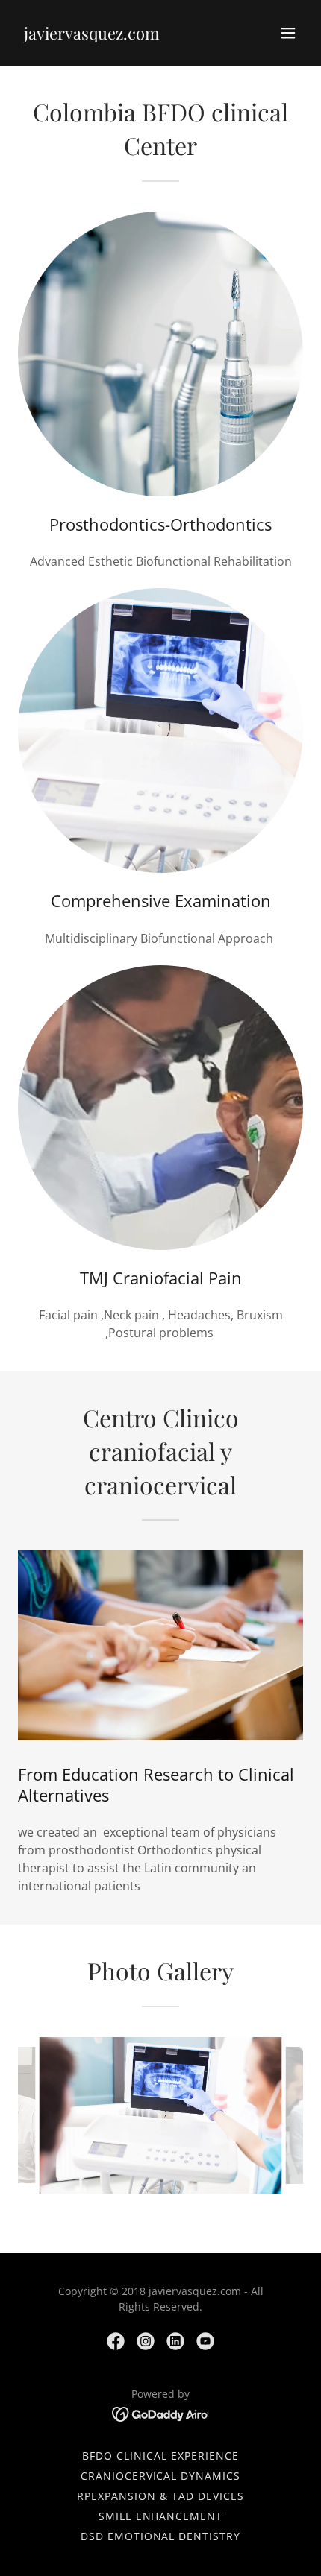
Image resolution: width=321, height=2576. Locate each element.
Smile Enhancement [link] (161, 2516)
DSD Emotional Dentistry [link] (161, 2536)
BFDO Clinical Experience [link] (160, 2456)
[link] (92, 35)
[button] (288, 33)
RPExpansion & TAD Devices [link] (160, 2496)
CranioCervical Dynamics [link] (161, 2476)
